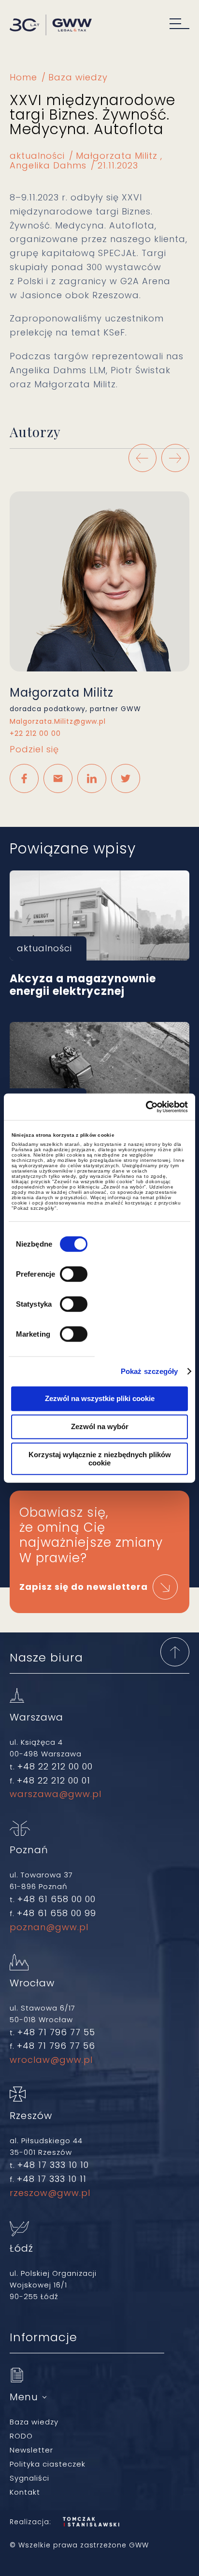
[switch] (74, 1274)
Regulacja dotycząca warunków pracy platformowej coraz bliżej (99, 1067)
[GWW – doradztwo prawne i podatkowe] (51, 26)
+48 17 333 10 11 (52, 2179)
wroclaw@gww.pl (51, 2060)
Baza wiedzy (78, 77)
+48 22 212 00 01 (54, 1780)
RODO (21, 2436)
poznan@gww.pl (49, 1927)
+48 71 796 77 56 (56, 2046)
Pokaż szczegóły (149, 1372)
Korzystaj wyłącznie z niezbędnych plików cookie (100, 1459)
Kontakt (25, 2492)
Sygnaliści (29, 2478)
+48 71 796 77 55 (56, 2032)
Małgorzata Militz (117, 156)
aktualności (37, 156)
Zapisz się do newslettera (84, 1587)
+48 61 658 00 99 (57, 1913)
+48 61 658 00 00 (57, 1899)
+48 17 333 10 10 (53, 2165)
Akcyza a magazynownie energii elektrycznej (99, 915)
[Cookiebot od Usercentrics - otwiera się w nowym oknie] (146, 1107)
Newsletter (31, 2450)
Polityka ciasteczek (48, 2464)
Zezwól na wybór (100, 1426)
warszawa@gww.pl (56, 1794)
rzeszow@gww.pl (50, 2193)
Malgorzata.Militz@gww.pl (58, 722)
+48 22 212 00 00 (55, 1766)
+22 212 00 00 (35, 734)
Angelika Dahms (48, 165)
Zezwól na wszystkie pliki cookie (100, 1398)
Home (23, 77)
